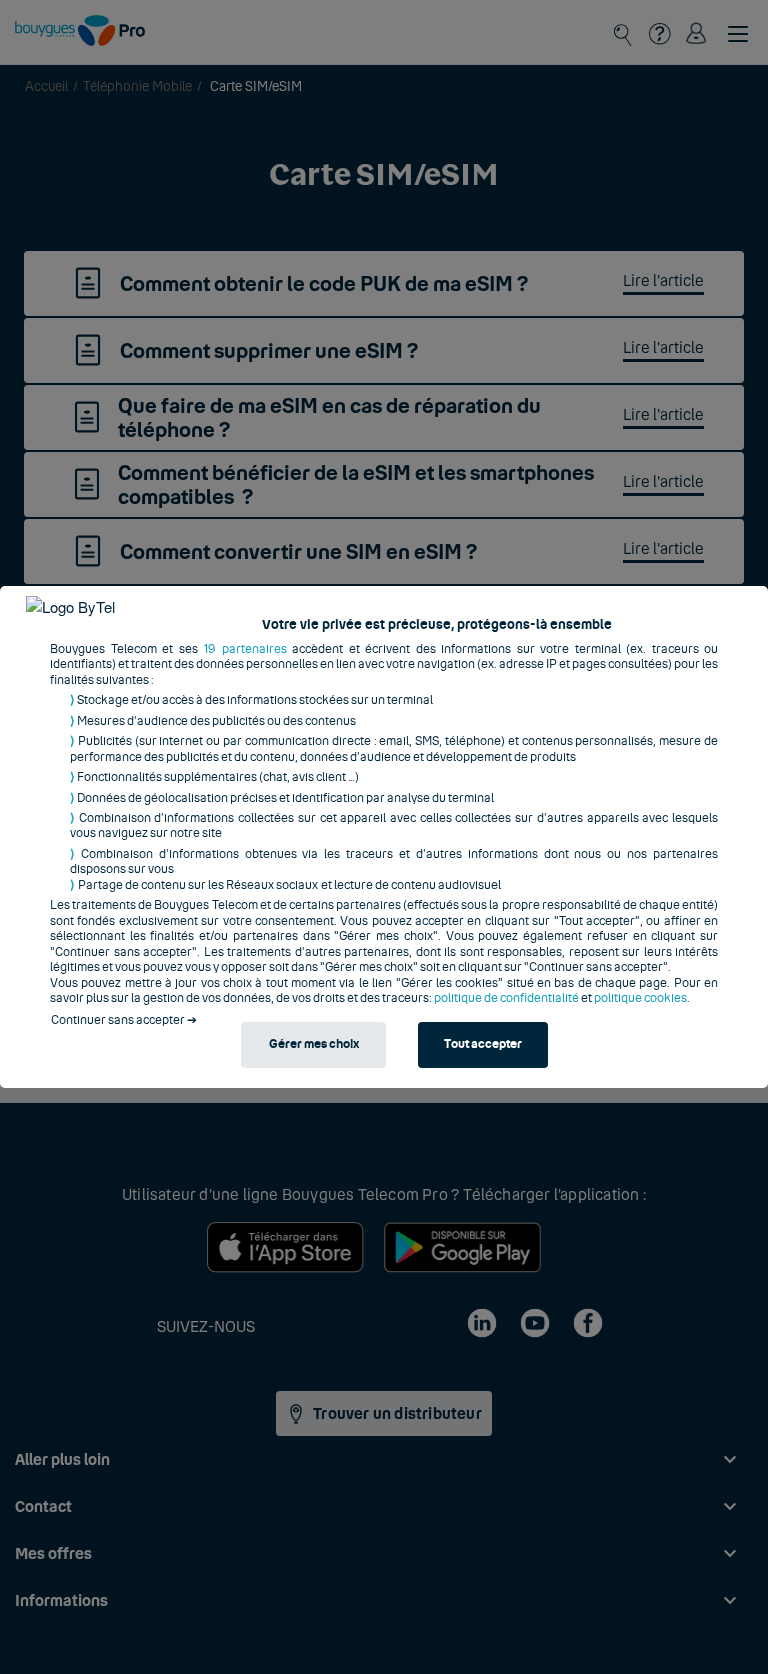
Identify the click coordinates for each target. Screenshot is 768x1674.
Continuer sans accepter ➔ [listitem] (124, 1020)
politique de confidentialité (506, 998)
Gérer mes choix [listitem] (314, 1044)
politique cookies (640, 998)
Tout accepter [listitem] (483, 1044)
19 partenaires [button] (245, 649)
